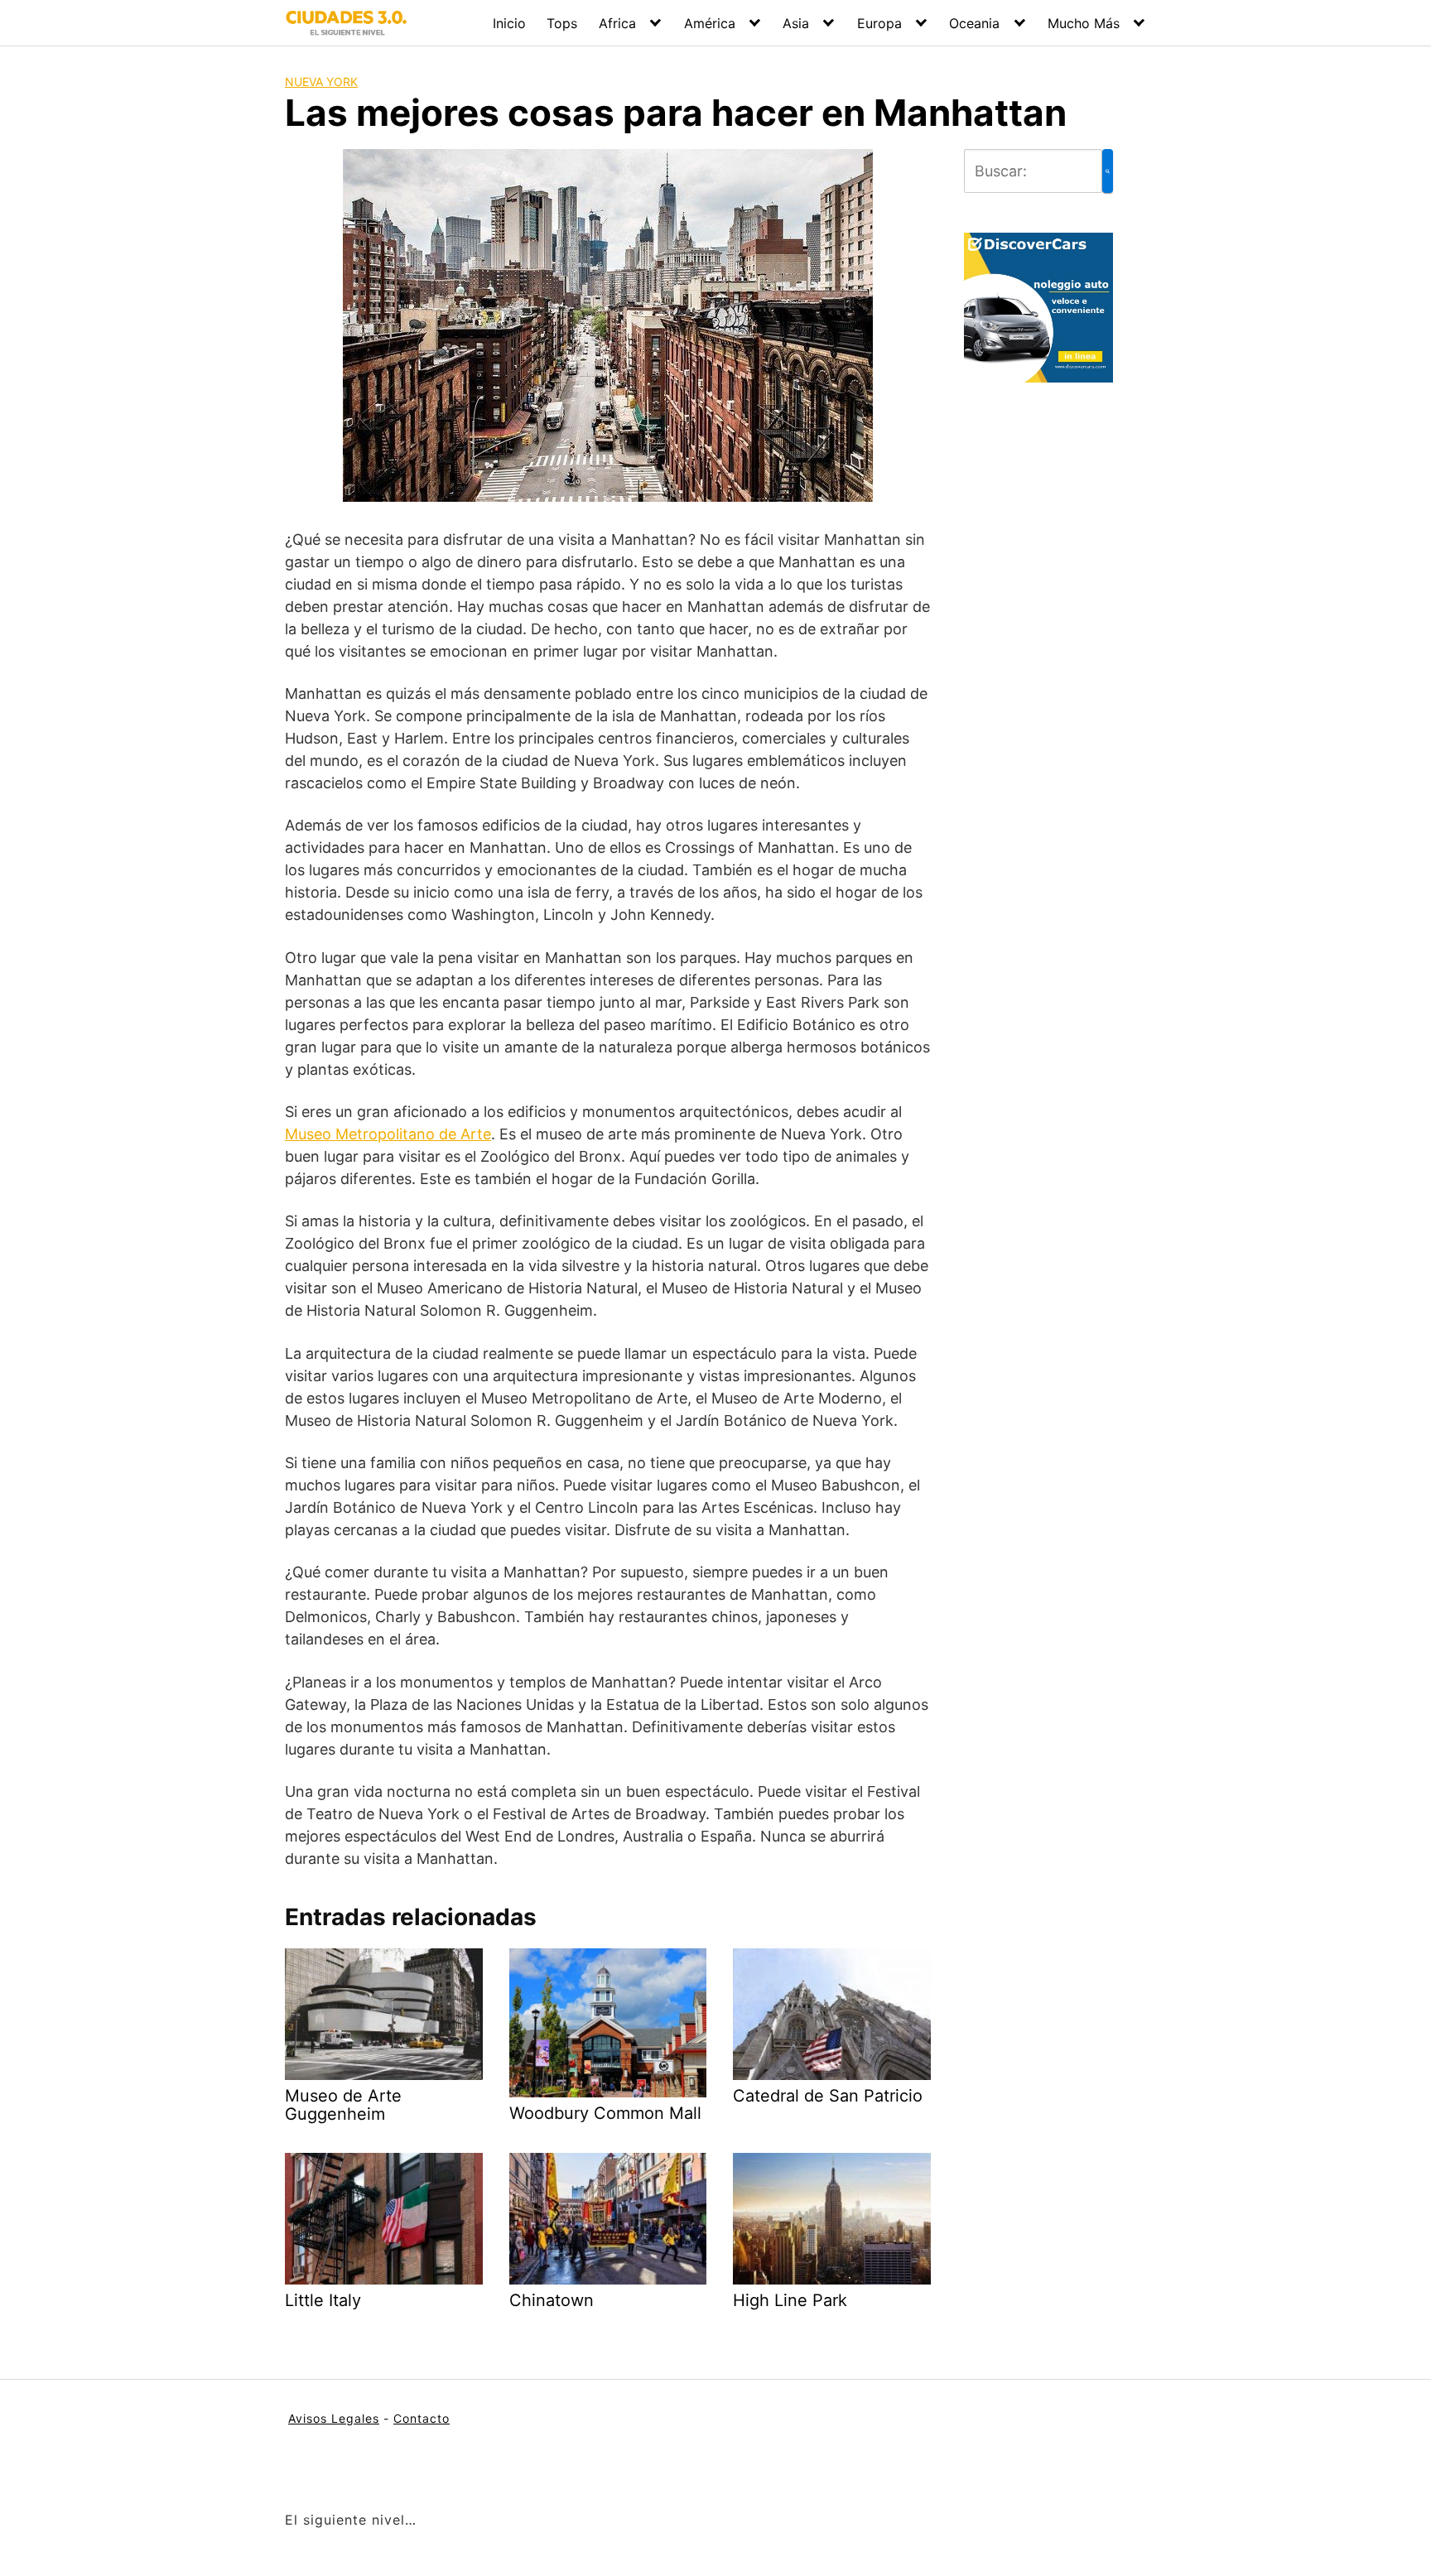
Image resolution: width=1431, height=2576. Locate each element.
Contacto (422, 2418)
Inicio (509, 23)
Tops (562, 23)
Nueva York (321, 82)
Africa (617, 23)
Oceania (974, 23)
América (710, 23)
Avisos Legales (334, 2418)
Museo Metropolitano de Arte (388, 1134)
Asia (796, 23)
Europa (879, 23)
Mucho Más (1084, 23)
